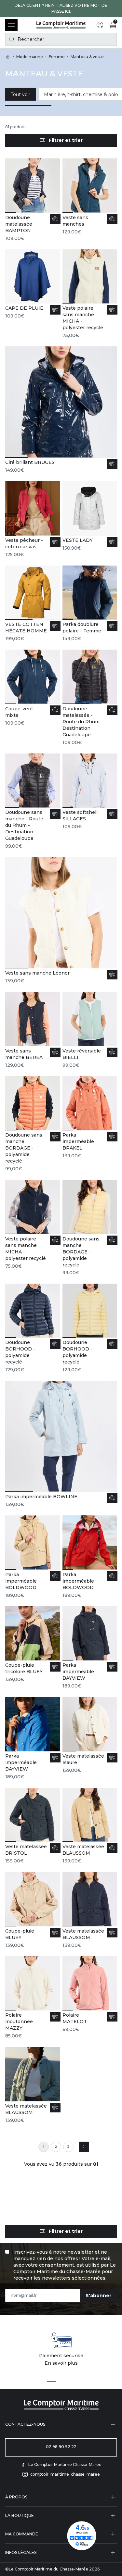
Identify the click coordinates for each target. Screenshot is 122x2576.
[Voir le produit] (55, 219)
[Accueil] (61, 25)
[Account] (100, 25)
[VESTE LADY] (90, 516)
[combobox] (61, 39)
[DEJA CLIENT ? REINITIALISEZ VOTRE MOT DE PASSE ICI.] (61, 8)
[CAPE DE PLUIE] (33, 284)
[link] (44, 2147)
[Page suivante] (84, 2147)
